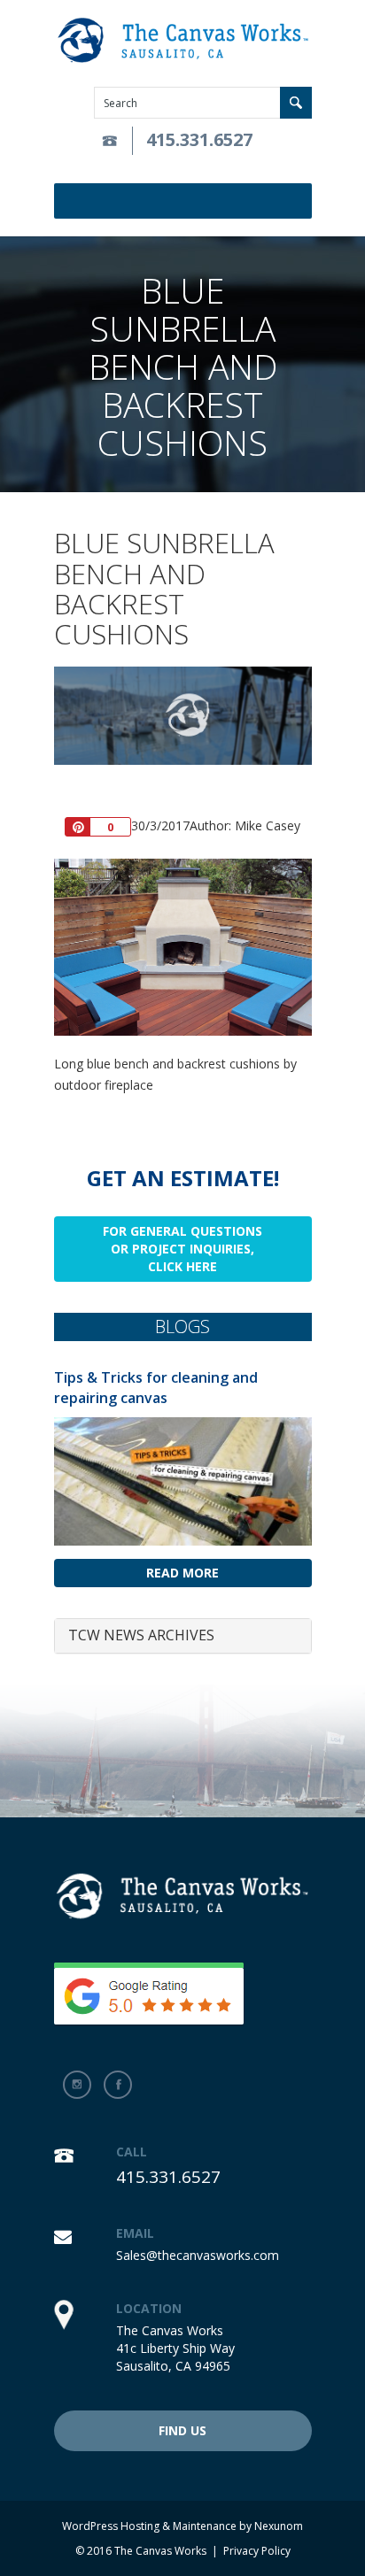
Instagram (77, 2085)
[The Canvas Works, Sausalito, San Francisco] (183, 41)
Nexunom (279, 2526)
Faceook (118, 2085)
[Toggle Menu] (301, 201)
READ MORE (182, 1573)
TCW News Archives (141, 1635)
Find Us (182, 2430)
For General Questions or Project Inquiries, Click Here (182, 1249)
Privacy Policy (257, 2551)
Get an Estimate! (183, 1178)
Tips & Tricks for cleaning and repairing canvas (156, 1388)
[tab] (183, 1636)
